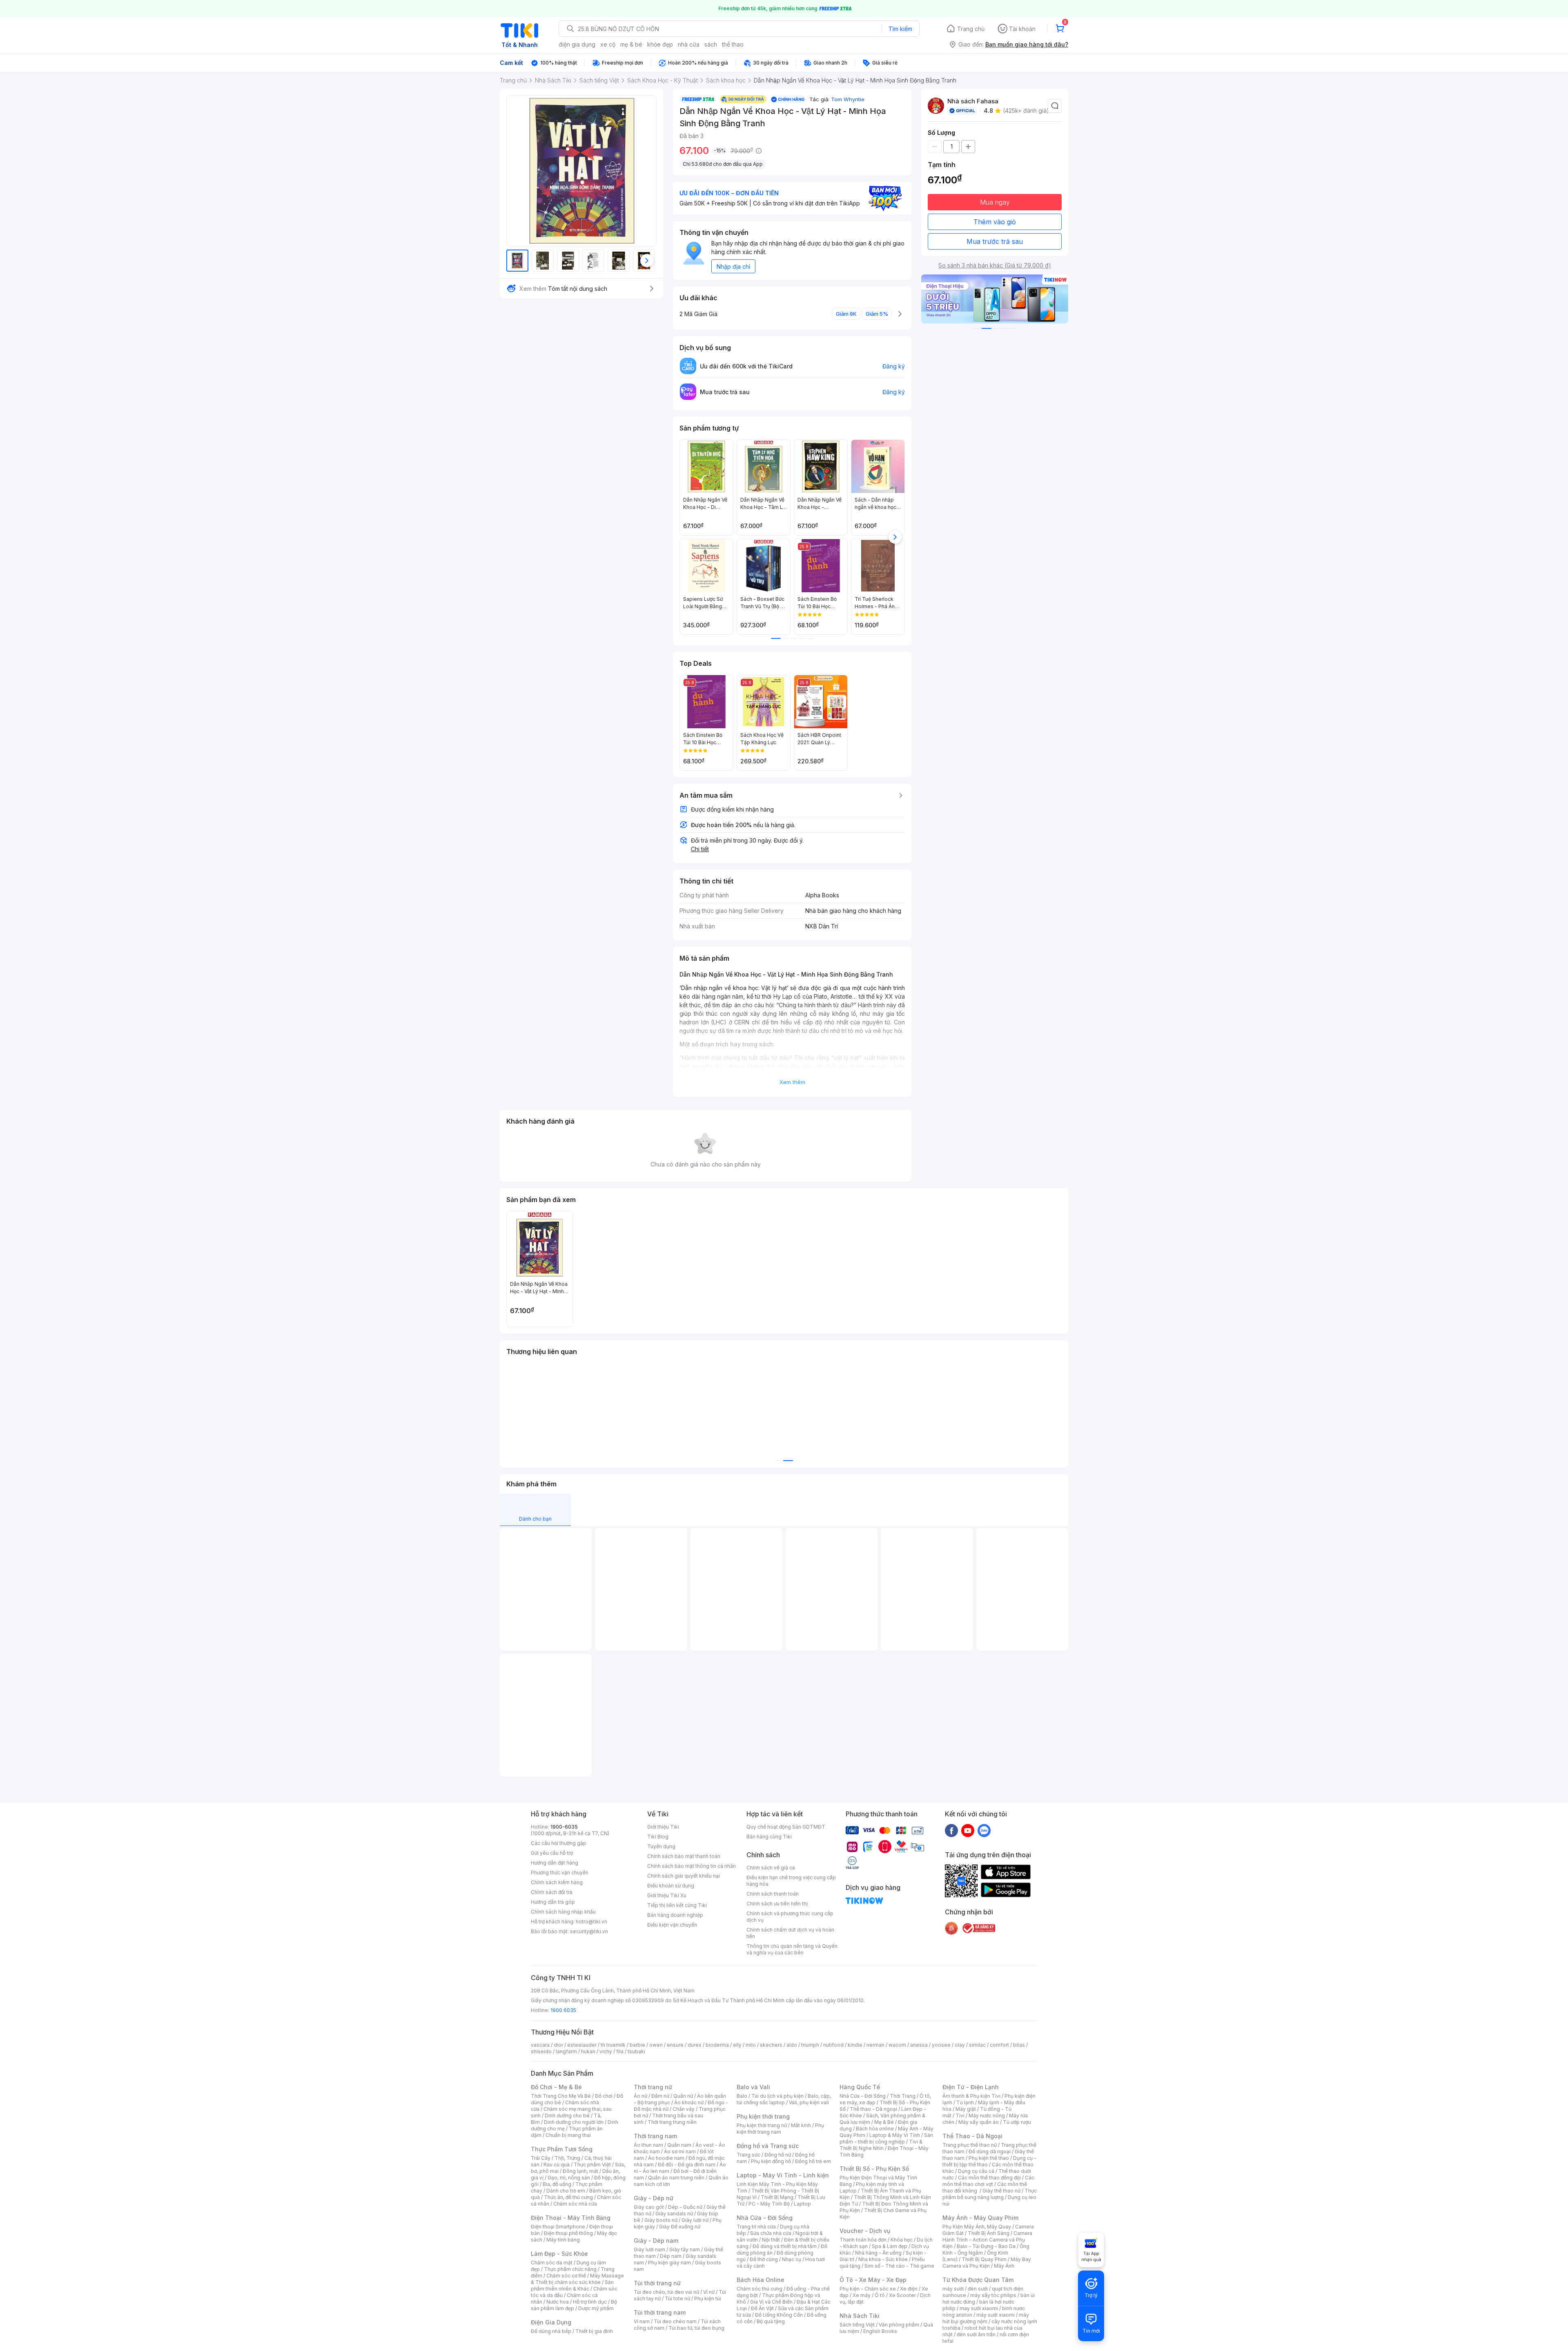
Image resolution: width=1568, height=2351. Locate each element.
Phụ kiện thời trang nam (780, 2129)
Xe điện (909, 2289)
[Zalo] (984, 1830)
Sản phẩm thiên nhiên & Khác (572, 2285)
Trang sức (748, 2155)
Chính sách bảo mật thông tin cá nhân (692, 1866)
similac (977, 2045)
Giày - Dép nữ (654, 2198)
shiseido (541, 2051)
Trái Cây (541, 2158)
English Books (880, 2331)
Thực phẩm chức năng (570, 2269)
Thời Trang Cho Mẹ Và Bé (561, 2096)
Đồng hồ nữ (778, 2155)
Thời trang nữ (653, 2087)
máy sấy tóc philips (993, 2295)
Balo (742, 2096)
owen (656, 2045)
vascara (540, 2045)
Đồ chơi (604, 2096)
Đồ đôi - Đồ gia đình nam (687, 2165)
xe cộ (608, 44)
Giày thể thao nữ (1001, 2191)
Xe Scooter (902, 2295)
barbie (637, 2045)
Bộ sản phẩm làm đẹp (574, 2305)
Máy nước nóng (987, 2116)
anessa (919, 2045)
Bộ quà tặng (771, 2321)
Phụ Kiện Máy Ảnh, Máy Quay (977, 2227)
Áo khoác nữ (689, 2102)
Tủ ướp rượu (1017, 2122)
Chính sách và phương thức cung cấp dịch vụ (790, 1917)
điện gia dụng (577, 44)
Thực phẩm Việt (592, 2165)
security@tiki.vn (589, 1931)
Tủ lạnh (965, 2102)
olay (960, 2045)
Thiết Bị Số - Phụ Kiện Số (874, 2169)
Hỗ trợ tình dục (590, 2302)
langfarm (566, 2051)
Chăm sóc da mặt (552, 2263)
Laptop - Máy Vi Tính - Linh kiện (783, 2175)
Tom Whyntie (848, 99)
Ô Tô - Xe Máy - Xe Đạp (873, 2280)
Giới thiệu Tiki (663, 1827)
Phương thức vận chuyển (560, 1873)
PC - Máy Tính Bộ (769, 2204)
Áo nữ (640, 2096)
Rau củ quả (557, 2165)
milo (751, 2045)
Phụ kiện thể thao (989, 2158)
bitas (1019, 2045)
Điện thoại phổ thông (568, 2233)
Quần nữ (683, 2096)
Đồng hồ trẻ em (813, 2161)
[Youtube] (968, 1830)
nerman (875, 2045)
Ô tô (880, 2295)
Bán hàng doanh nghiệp (675, 1915)
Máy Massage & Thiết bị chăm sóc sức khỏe (577, 2279)
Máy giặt (966, 2109)
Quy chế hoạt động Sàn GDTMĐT (786, 1827)
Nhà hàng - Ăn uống (878, 2253)
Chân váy (684, 2109)
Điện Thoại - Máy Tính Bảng (571, 2218)
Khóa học (902, 2240)
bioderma (717, 2045)
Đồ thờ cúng (764, 2259)
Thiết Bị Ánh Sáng (989, 2233)
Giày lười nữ (695, 2220)
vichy (606, 2051)
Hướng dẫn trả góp (553, 1902)
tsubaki (636, 2051)
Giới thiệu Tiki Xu (667, 1895)
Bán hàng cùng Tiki (769, 1837)
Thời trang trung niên (672, 2122)
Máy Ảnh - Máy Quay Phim (980, 2218)
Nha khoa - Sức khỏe (883, 2259)
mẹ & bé (631, 44)
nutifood (833, 2045)
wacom (897, 2045)
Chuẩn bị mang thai (568, 2135)
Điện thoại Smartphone (558, 2227)
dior (558, 2045)
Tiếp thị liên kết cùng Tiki (677, 1905)
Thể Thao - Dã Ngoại (972, 2136)
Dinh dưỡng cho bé (567, 2116)
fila (620, 2051)
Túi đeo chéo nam (675, 2321)
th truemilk (613, 2045)
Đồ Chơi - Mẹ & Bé (556, 2087)
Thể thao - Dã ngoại (873, 2109)
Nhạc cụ (792, 2259)
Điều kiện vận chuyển (672, 1925)
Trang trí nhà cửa (756, 2227)
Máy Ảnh (1004, 2266)
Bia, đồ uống (557, 2184)
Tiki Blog (658, 1837)
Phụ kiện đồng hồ (771, 2161)
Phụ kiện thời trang (763, 2116)
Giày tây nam (685, 2250)
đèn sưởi (978, 2289)
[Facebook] (951, 1830)
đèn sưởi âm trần (976, 2334)
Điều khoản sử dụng (671, 1886)
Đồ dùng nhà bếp (551, 2331)
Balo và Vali (753, 2087)
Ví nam (642, 2321)
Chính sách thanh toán (773, 1894)
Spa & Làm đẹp (890, 2246)
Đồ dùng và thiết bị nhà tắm (785, 2246)
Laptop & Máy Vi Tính (895, 2135)
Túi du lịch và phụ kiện (777, 2096)
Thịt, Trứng (567, 2158)
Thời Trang (903, 2096)
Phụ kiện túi (708, 2299)
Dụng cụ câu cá (976, 2171)
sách (711, 44)
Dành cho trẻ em (566, 2191)
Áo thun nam (648, 2145)
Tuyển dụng (661, 1846)
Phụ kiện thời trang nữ (762, 2125)
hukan (588, 2051)
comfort (999, 2045)
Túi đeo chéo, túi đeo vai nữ (666, 2292)
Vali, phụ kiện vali (809, 2102)
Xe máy (862, 2295)
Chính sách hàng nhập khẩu (563, 1912)
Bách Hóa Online (761, 2280)
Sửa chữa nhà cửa (771, 2233)
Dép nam (671, 2256)
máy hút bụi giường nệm (986, 2318)
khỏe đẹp (660, 44)
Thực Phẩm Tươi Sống (562, 2149)
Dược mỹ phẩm (596, 2308)
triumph (810, 2045)
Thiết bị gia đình (594, 2331)
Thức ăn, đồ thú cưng (568, 2197)
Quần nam (679, 2145)
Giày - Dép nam (656, 2241)
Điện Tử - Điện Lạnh (971, 2087)
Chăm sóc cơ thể (566, 2276)
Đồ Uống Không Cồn (779, 2315)
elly (737, 2045)
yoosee (941, 2045)
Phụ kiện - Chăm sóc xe (868, 2289)
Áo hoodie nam (666, 2158)
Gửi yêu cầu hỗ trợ (552, 1853)
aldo (792, 2045)
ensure (675, 2045)
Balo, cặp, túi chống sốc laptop (784, 2099)
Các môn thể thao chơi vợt (988, 2181)
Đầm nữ (660, 2096)
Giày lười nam (649, 2250)
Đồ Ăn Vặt (762, 2308)
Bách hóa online (875, 2129)
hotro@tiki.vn (591, 1922)
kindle (855, 2045)
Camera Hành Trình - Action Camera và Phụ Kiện (987, 2240)
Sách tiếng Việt (857, 2325)
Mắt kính (801, 2125)
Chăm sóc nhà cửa (575, 2204)
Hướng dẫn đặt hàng (555, 1863)
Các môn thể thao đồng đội (989, 2178)
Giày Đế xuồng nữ (680, 2227)
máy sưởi (953, 2289)
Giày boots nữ (661, 2220)
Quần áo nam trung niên (676, 2178)
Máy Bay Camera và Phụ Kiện (987, 2263)
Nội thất (771, 2240)
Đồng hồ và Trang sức (768, 2146)
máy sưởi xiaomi (996, 2315)
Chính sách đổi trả (552, 1892)
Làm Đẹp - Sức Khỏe (559, 2254)
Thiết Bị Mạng (777, 2197)
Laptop (802, 2204)
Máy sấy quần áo (979, 2122)
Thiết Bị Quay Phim (984, 2259)
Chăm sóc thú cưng (759, 2289)
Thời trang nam (655, 2136)
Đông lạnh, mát (580, 2171)
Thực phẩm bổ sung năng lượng (990, 2194)
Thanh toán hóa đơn (863, 2240)
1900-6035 (564, 1827)
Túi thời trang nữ (657, 2283)
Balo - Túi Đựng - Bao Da (986, 2246)
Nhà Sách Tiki (860, 2316)
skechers (771, 2045)
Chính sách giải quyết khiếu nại (684, 1876)
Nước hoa (558, 2302)
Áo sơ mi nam (680, 2151)
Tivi (960, 2116)
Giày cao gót (649, 2207)
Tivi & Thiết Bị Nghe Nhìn (881, 2145)
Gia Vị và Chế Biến (771, 2302)
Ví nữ (709, 2292)
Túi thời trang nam (660, 2312)
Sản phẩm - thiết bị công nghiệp (886, 2138)
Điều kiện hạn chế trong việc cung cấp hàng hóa (791, 1881)
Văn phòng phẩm (899, 2325)
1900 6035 (563, 2010)
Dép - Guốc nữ (685, 2207)
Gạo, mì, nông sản (569, 2178)
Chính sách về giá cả (771, 1868)
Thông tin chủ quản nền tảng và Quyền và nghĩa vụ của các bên (792, 1949)
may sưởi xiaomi (979, 2308)
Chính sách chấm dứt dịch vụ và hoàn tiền (790, 1933)
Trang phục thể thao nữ (970, 2145)
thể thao (733, 44)
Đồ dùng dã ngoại (990, 2151)
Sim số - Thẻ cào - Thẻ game (899, 2266)
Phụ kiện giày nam (669, 2263)
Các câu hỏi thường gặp (559, 1843)
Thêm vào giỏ (995, 222)
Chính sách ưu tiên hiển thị (777, 1904)
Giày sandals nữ (674, 2214)
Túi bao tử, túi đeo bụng (696, 2328)
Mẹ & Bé (884, 2122)
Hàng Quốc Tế (860, 2087)
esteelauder (582, 2045)
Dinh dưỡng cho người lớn (574, 2122)
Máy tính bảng (563, 2240)
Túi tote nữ (677, 2299)
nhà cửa (689, 44)
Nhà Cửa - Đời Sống (765, 2218)
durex (695, 2045)
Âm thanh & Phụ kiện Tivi (971, 2096)
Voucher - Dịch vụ (865, 2231)
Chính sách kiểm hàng (557, 1882)
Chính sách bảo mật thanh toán (684, 1856)
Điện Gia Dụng (551, 2322)
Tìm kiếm (900, 29)
